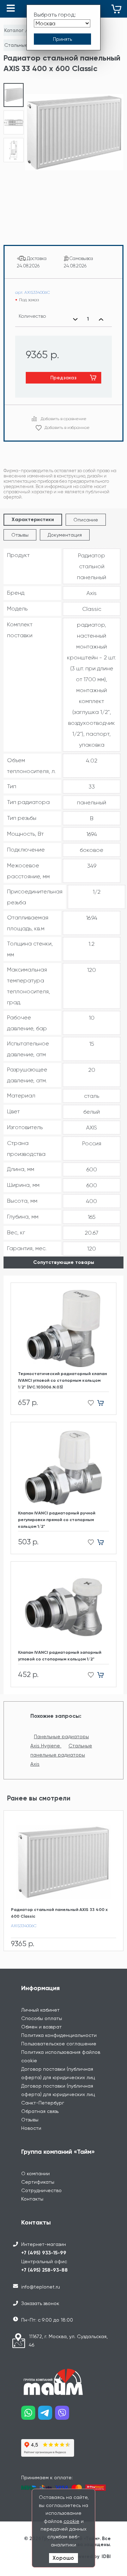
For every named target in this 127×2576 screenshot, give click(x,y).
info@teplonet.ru (41, 2287)
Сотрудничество (41, 2190)
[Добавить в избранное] (89, 1403)
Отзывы (20, 535)
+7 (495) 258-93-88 (44, 2270)
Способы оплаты (42, 2018)
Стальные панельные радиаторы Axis (61, 1755)
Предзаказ (64, 378)
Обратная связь (40, 2111)
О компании (35, 2173)
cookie (71, 2521)
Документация (65, 535)
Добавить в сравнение (64, 419)
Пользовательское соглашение (59, 2044)
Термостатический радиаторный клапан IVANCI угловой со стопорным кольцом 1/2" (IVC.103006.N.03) (62, 1380)
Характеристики (33, 520)
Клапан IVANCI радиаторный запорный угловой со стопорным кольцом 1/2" (60, 1656)
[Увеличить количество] (101, 319)
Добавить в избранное (67, 428)
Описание (86, 520)
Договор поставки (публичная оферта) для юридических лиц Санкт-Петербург (58, 2094)
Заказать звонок (40, 2303)
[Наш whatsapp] (30, 2415)
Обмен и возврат (41, 2027)
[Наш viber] (64, 2415)
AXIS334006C (24, 1926)
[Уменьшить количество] (75, 319)
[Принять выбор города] (62, 39)
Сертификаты (38, 2182)
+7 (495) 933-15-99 (44, 2253)
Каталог (14, 30)
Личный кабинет (40, 2010)
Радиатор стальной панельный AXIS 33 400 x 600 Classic (59, 1913)
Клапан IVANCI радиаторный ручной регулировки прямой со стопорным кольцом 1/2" (57, 1520)
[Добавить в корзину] (103, 1403)
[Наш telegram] (47, 2415)
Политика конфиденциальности (59, 2035)
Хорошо (63, 2558)
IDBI (106, 2556)
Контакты (32, 2199)
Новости (31, 2128)
